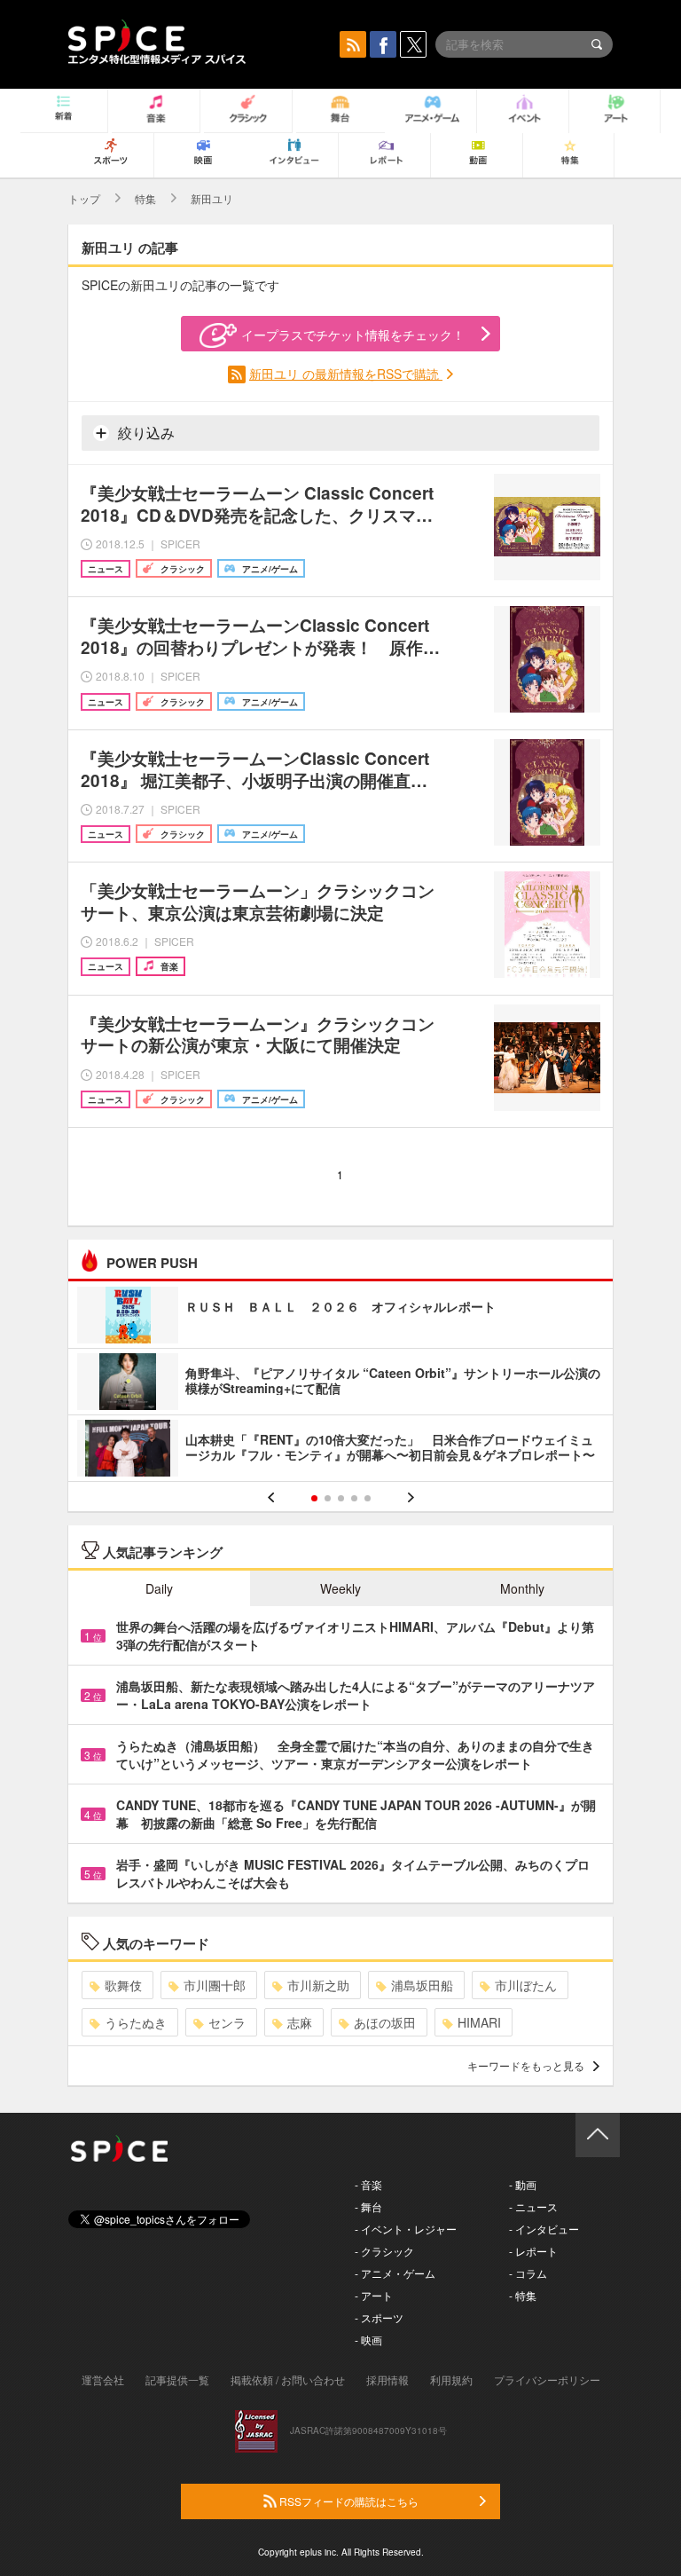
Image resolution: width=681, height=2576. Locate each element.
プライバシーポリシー (547, 2379)
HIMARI (479, 2022)
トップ (84, 198)
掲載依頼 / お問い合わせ (288, 2379)
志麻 (300, 2022)
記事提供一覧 (177, 2379)
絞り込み (145, 433)
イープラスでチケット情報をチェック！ (353, 335)
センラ (227, 2022)
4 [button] (354, 1498)
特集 (145, 198)
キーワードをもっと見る (526, 2065)
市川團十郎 (215, 1985)
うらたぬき (136, 2022)
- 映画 (368, 2340)
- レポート (533, 2251)
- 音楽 (368, 2184)
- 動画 (523, 2184)
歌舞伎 (123, 1985)
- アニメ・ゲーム (395, 2273)
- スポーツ (379, 2317)
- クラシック (384, 2251)
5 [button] (368, 1498)
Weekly (340, 1588)
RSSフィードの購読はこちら (348, 2501)
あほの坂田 (385, 2022)
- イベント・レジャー (406, 2229)
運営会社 (103, 2379)
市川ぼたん (526, 1985)
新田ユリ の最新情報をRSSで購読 (346, 374)
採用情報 (387, 2379)
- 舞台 (368, 2206)
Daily (159, 1588)
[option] (340, 1384)
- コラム (528, 2273)
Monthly (522, 1588)
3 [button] (341, 1498)
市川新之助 (318, 1985)
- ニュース (533, 2206)
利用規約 (451, 2379)
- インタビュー (544, 2229)
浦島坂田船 (422, 1985)
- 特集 (523, 2295)
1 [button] (314, 1498)
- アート (374, 2295)
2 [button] (328, 1498)
